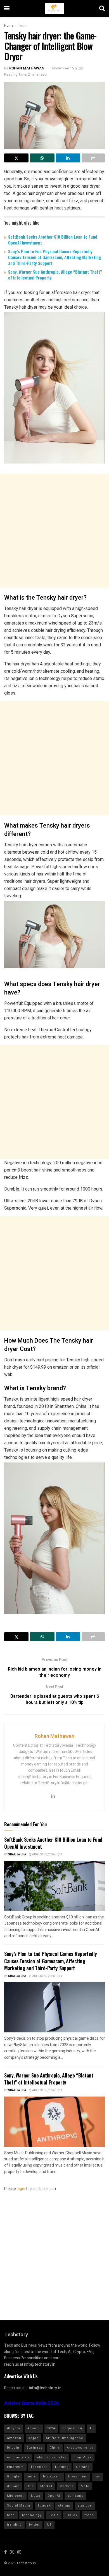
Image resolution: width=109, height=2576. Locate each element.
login (21, 2189)
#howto (34, 2428)
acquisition (72, 2428)
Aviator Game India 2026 (31, 2403)
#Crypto (14, 2428)
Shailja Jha (17, 1855)
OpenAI (54, 2496)
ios (97, 2476)
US (49, 2525)
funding (62, 2467)
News (36, 2496)
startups (85, 2506)
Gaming (83, 2467)
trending (14, 2525)
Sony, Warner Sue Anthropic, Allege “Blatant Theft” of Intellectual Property (55, 275)
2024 (51, 2428)
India (31, 2476)
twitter (34, 2525)
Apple (34, 2438)
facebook (39, 2467)
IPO (30, 2486)
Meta (85, 2486)
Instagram (52, 2476)
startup (64, 2506)
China (55, 2448)
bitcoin (13, 2448)
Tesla (54, 2515)
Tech (22, 25)
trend (89, 2515)
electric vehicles (52, 2457)
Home (9, 25)
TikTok (72, 2515)
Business (35, 2448)
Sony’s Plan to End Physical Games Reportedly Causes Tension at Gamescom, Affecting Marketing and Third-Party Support (54, 257)
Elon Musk (83, 2457)
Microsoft (15, 2496)
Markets (67, 2486)
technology (32, 2515)
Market (46, 2486)
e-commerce (18, 2457)
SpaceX (44, 2506)
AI (91, 2428)
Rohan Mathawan (27, 68)
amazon (14, 2438)
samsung (75, 2496)
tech (11, 2515)
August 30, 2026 (43, 1855)
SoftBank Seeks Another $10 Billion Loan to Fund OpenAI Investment (53, 240)
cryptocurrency (80, 2448)
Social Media (19, 2506)
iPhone (13, 2486)
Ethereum (15, 2467)
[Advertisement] (54, 531)
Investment (78, 2476)
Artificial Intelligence (65, 2438)
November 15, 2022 (68, 68)
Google (13, 2476)
